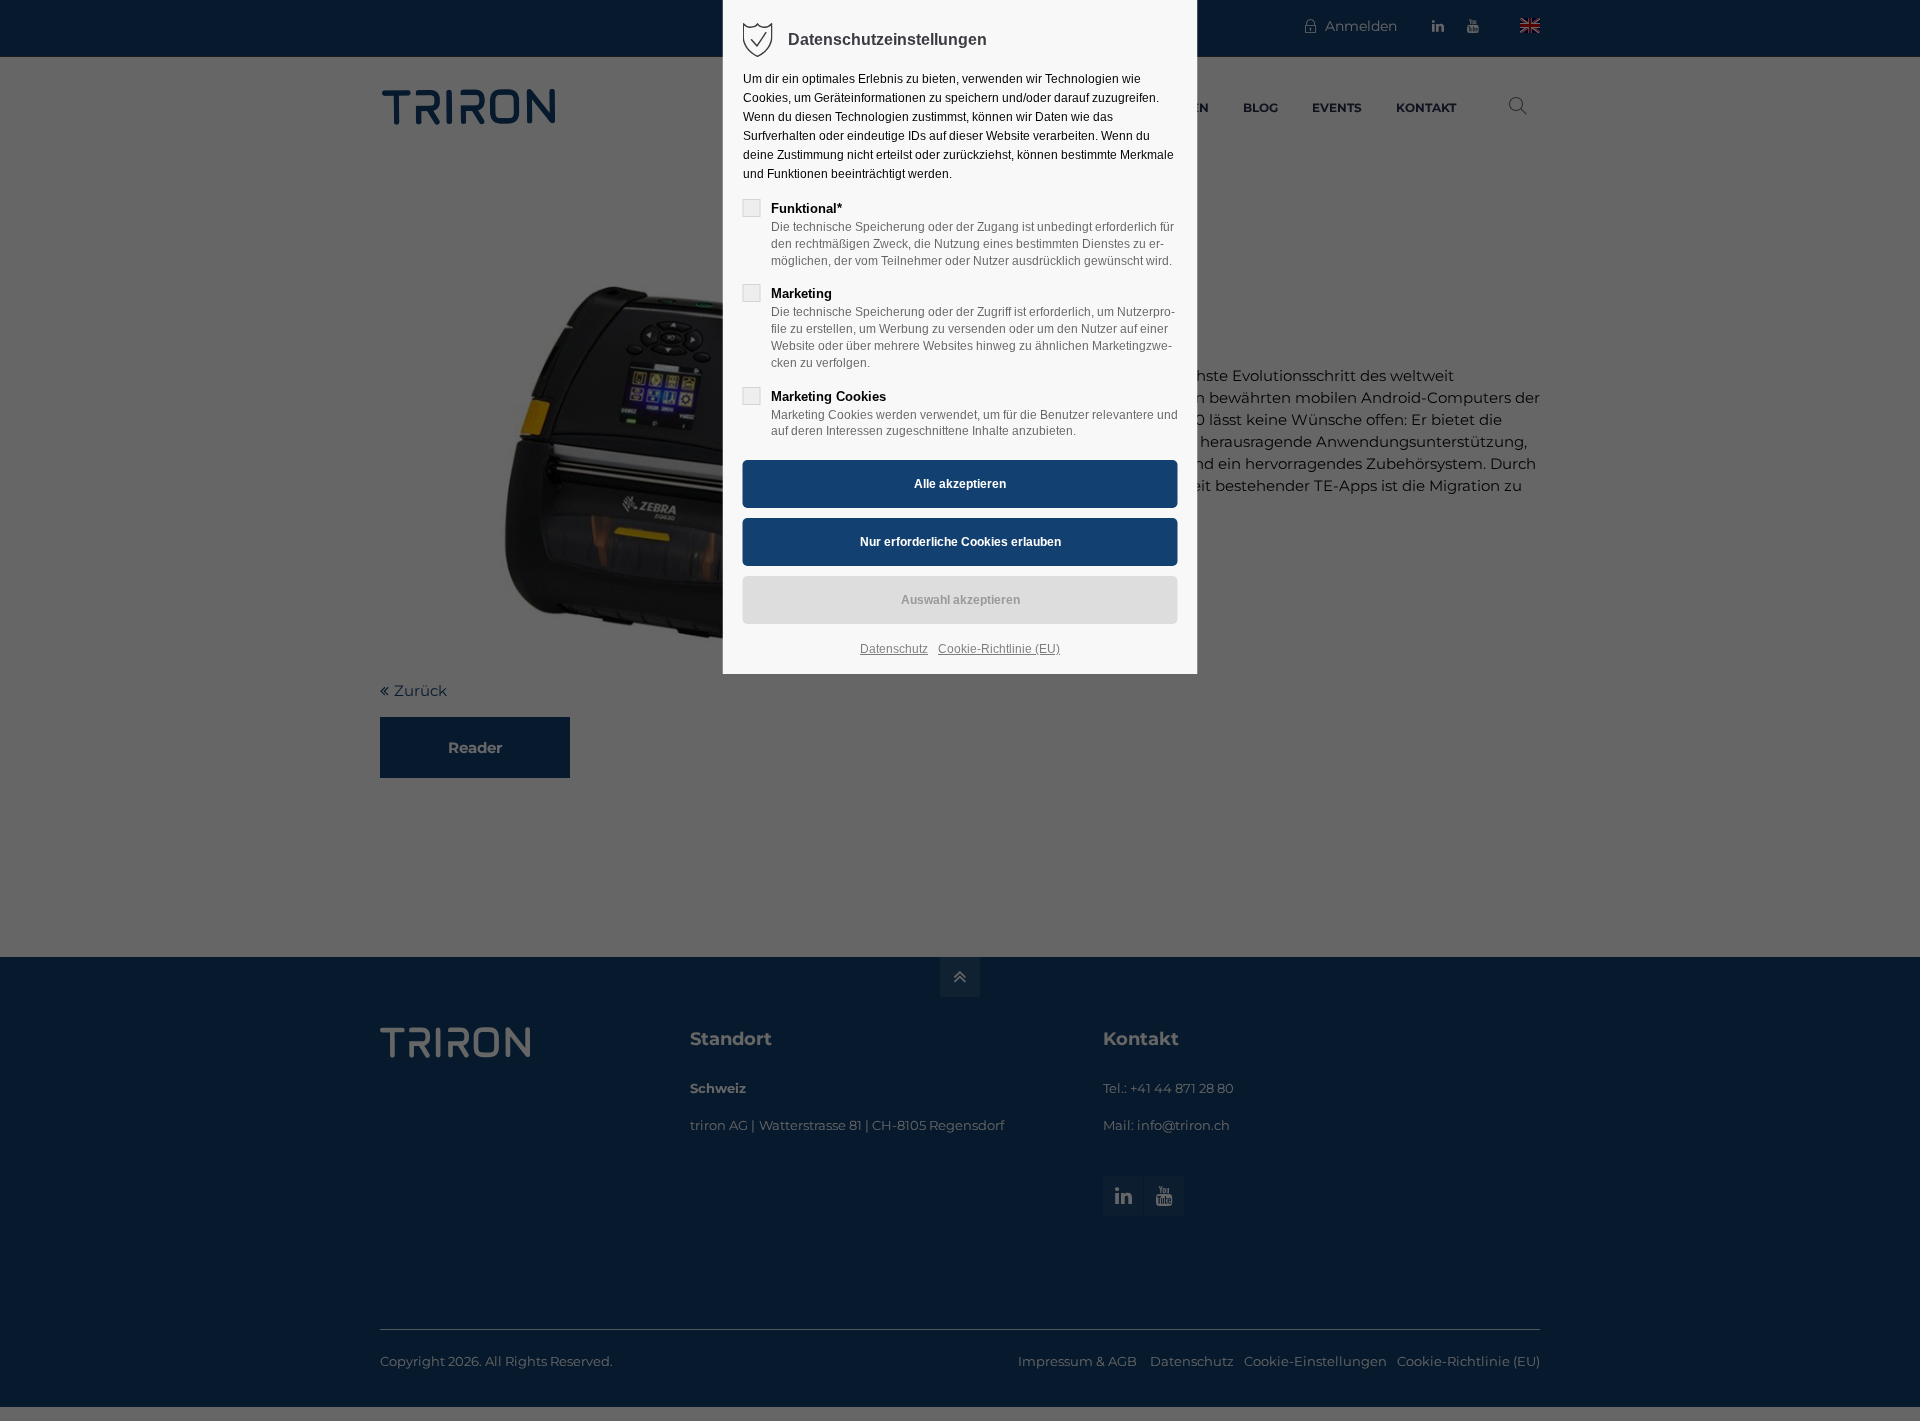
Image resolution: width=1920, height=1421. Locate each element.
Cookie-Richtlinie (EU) (999, 649)
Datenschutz (894, 649)
